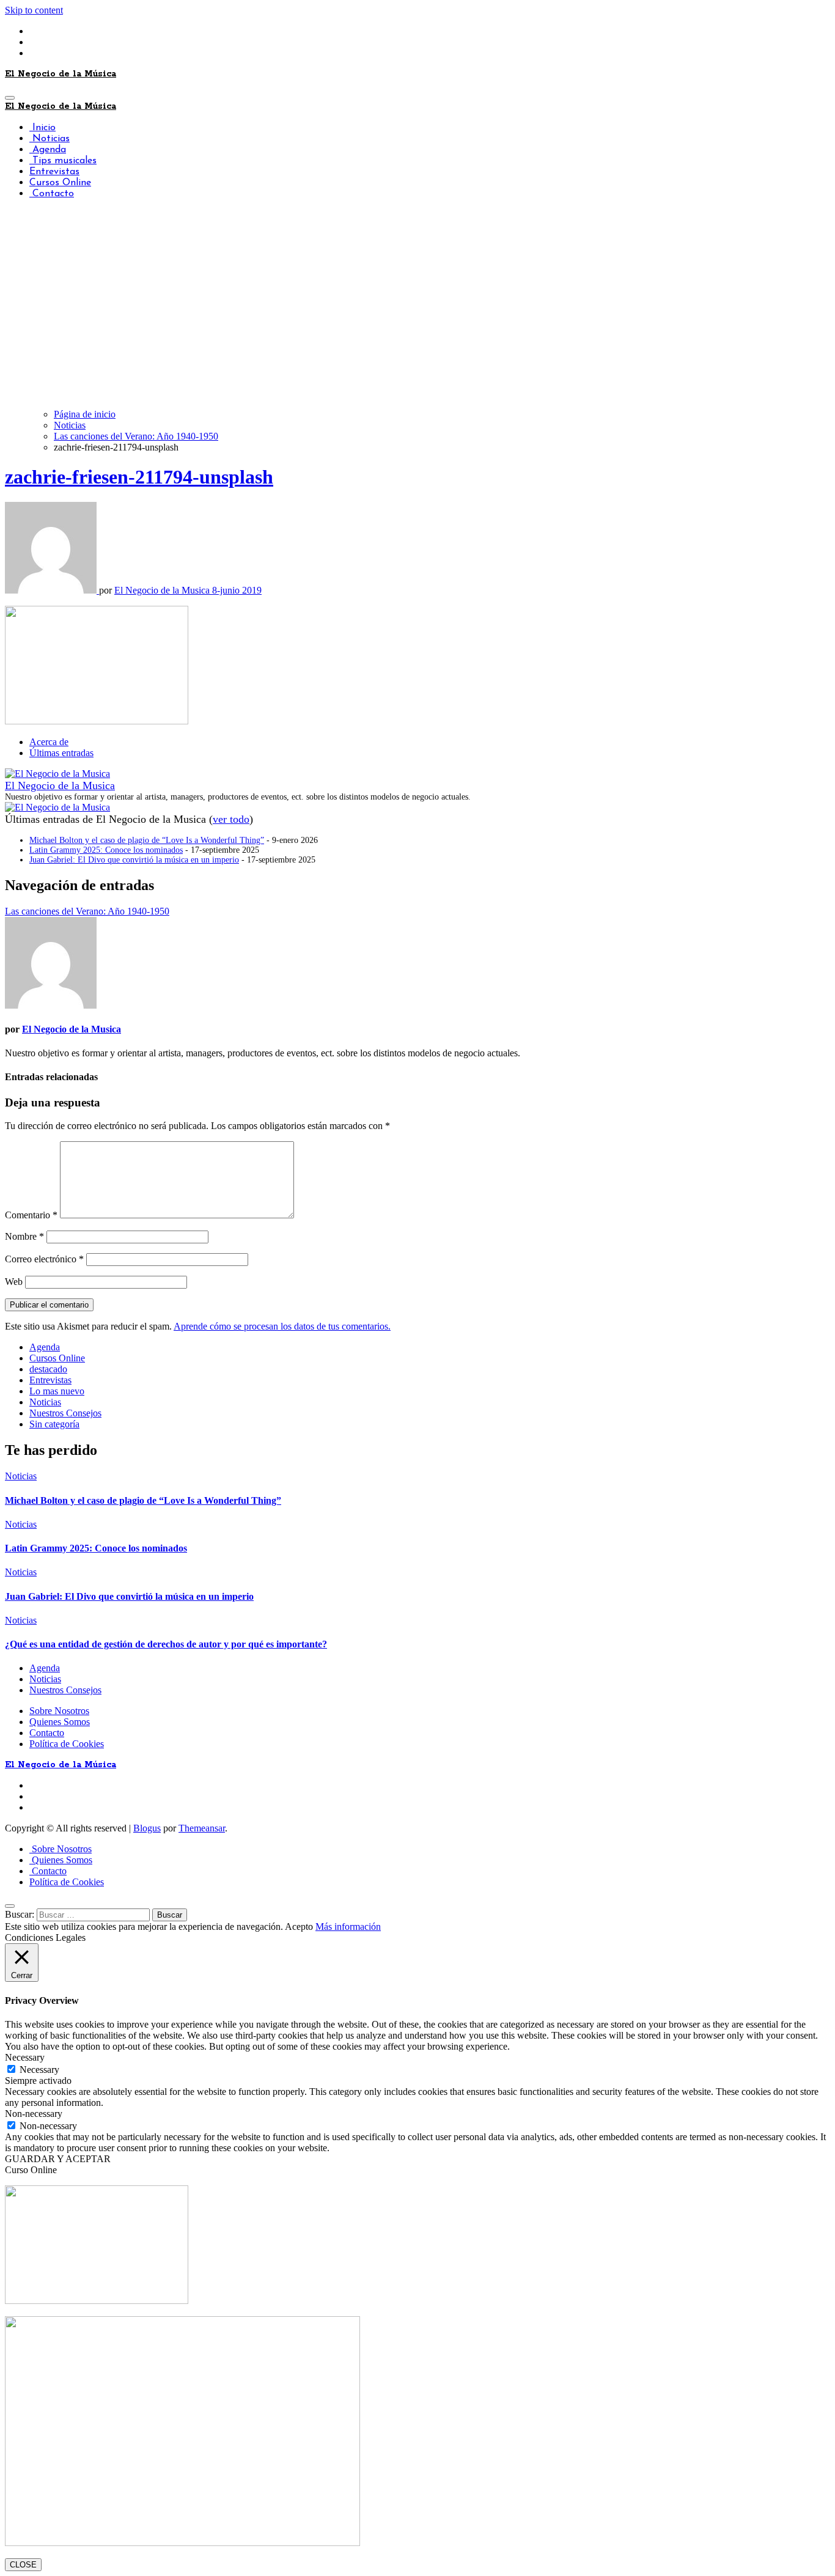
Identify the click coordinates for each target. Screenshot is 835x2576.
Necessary (39, 2070)
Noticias (50, 139)
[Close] (10, 1906)
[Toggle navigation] (10, 98)
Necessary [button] (25, 2057)
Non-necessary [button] (34, 2114)
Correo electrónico (44, 1259)
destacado (48, 1369)
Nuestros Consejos (65, 1413)
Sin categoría (54, 1424)
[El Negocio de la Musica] (57, 774)
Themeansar (202, 1828)
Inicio (42, 128)
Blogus (147, 1828)
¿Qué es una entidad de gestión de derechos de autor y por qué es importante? (166, 1644)
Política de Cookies (67, 1744)
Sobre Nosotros (59, 1711)
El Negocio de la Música (61, 74)
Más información (348, 1926)
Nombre (24, 1236)
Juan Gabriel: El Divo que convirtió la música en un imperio (134, 860)
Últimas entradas (61, 753)
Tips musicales (63, 161)
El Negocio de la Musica (163, 590)
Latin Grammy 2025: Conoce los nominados (106, 850)
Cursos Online (60, 183)
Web (14, 1282)
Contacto (52, 194)
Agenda (48, 150)
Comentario (31, 1215)
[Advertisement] (417, 314)
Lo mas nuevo (57, 1391)
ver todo (231, 819)
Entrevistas (54, 172)
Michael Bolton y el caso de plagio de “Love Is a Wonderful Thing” (147, 840)
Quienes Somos (60, 1722)
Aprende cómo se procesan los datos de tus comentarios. (282, 1326)
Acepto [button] (299, 1926)
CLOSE (23, 2565)
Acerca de (49, 742)
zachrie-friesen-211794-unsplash (139, 477)
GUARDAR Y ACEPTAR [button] (58, 2159)
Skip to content (34, 10)
